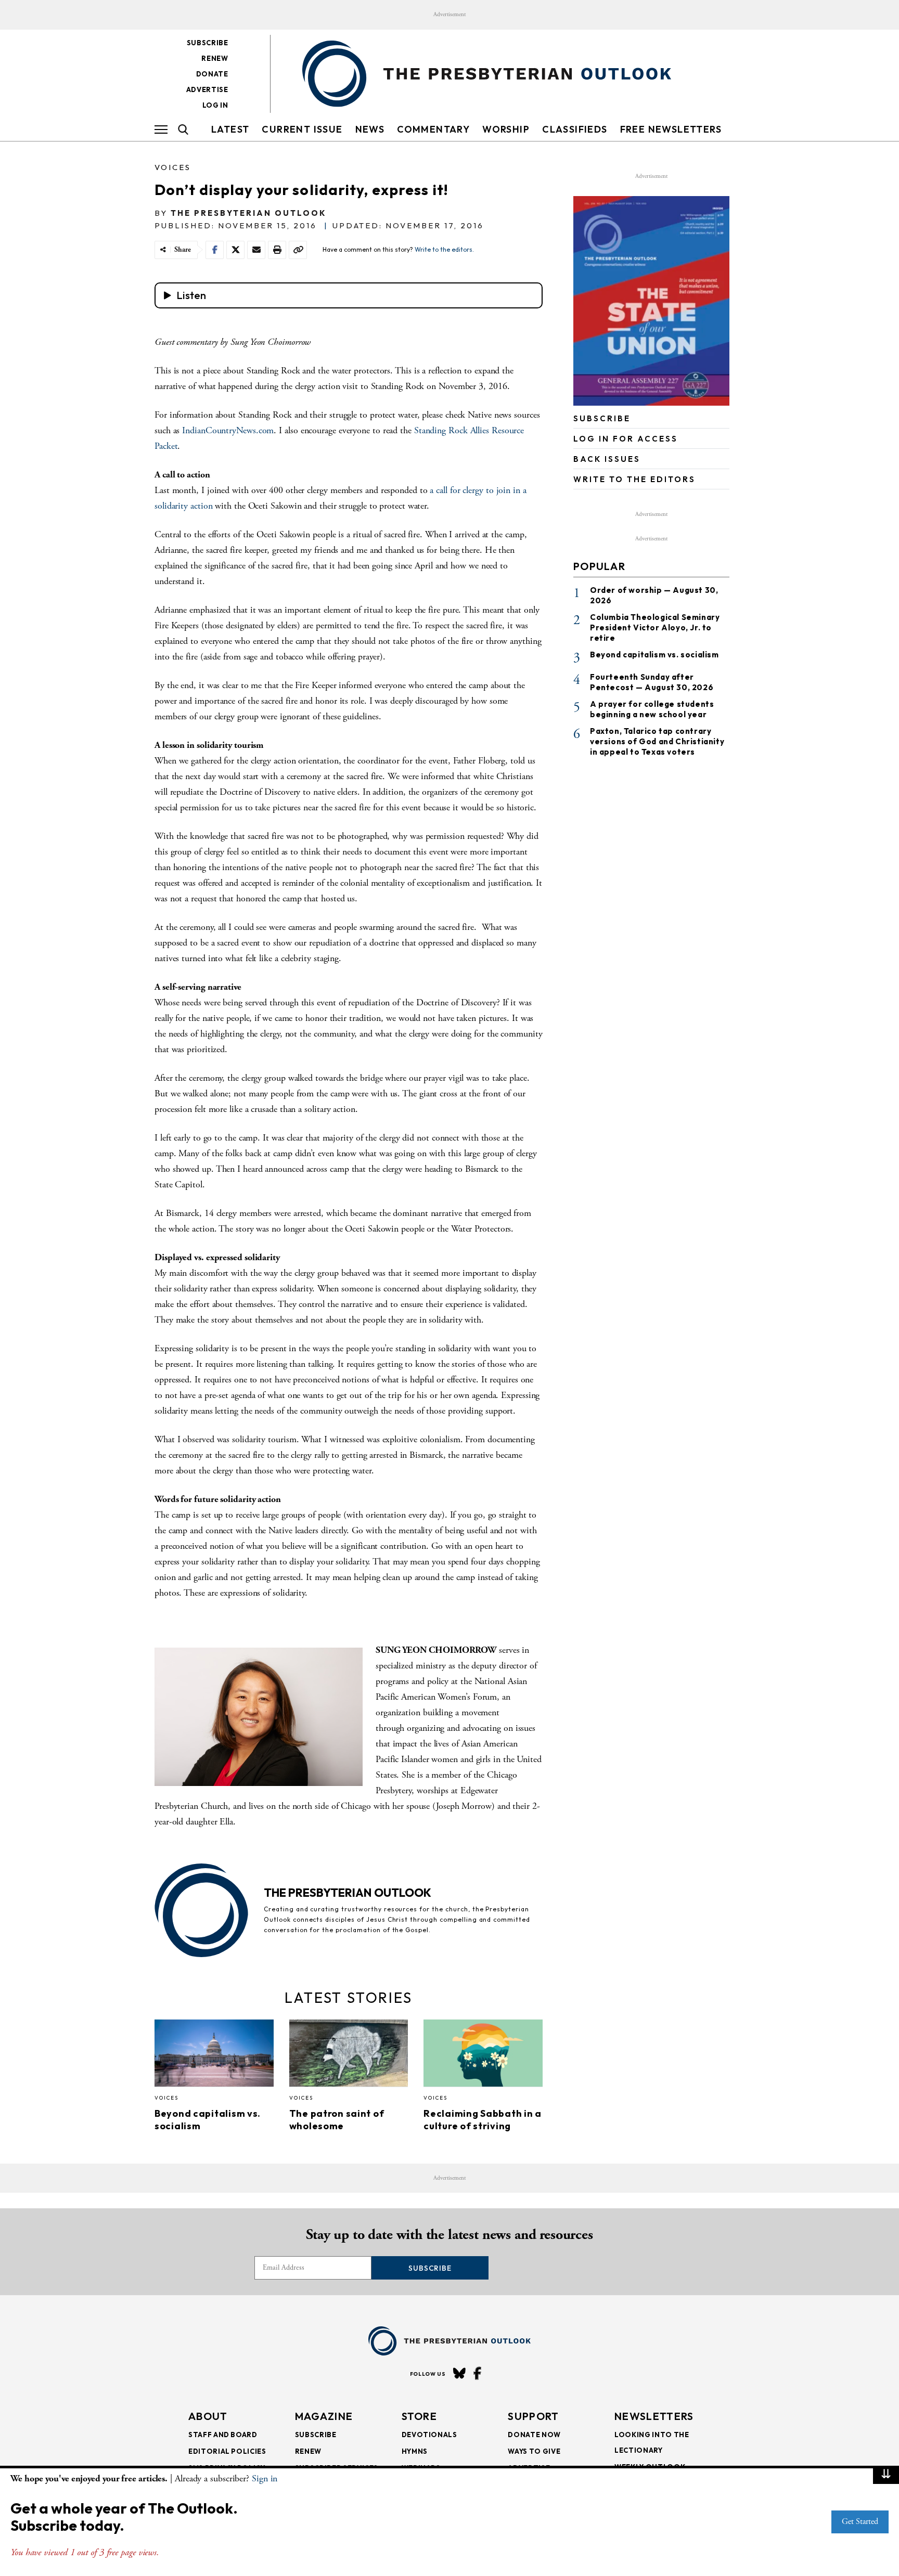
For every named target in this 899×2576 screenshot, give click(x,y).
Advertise (207, 89)
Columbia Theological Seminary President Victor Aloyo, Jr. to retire (655, 627)
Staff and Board (223, 2435)
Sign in (265, 2478)
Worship (506, 129)
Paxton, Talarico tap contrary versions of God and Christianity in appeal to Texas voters (657, 741)
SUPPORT (533, 2416)
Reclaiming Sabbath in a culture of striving (483, 2120)
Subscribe (208, 43)
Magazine (324, 2416)
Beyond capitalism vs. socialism (654, 655)
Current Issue (302, 129)
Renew (215, 58)
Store (420, 2416)
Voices (173, 167)
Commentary (433, 129)
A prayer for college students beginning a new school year (652, 709)
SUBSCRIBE (602, 418)
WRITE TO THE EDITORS (634, 479)
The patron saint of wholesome (337, 2120)
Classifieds (575, 129)
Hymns (415, 2451)
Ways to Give (534, 2451)
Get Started (860, 2522)
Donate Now (534, 2435)
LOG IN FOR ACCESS (626, 439)
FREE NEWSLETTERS (671, 129)
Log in (215, 105)
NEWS (370, 129)
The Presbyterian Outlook (249, 213)
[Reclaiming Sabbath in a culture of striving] (483, 2056)
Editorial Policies (227, 2451)
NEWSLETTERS (654, 2416)
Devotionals (429, 2435)
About (208, 2416)
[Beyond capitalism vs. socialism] (214, 2056)
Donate (212, 74)
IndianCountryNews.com (228, 430)
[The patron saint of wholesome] (349, 2056)
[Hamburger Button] (161, 130)
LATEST (230, 129)
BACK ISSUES (607, 459)
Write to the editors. (444, 249)
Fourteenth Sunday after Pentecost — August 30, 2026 (652, 682)
